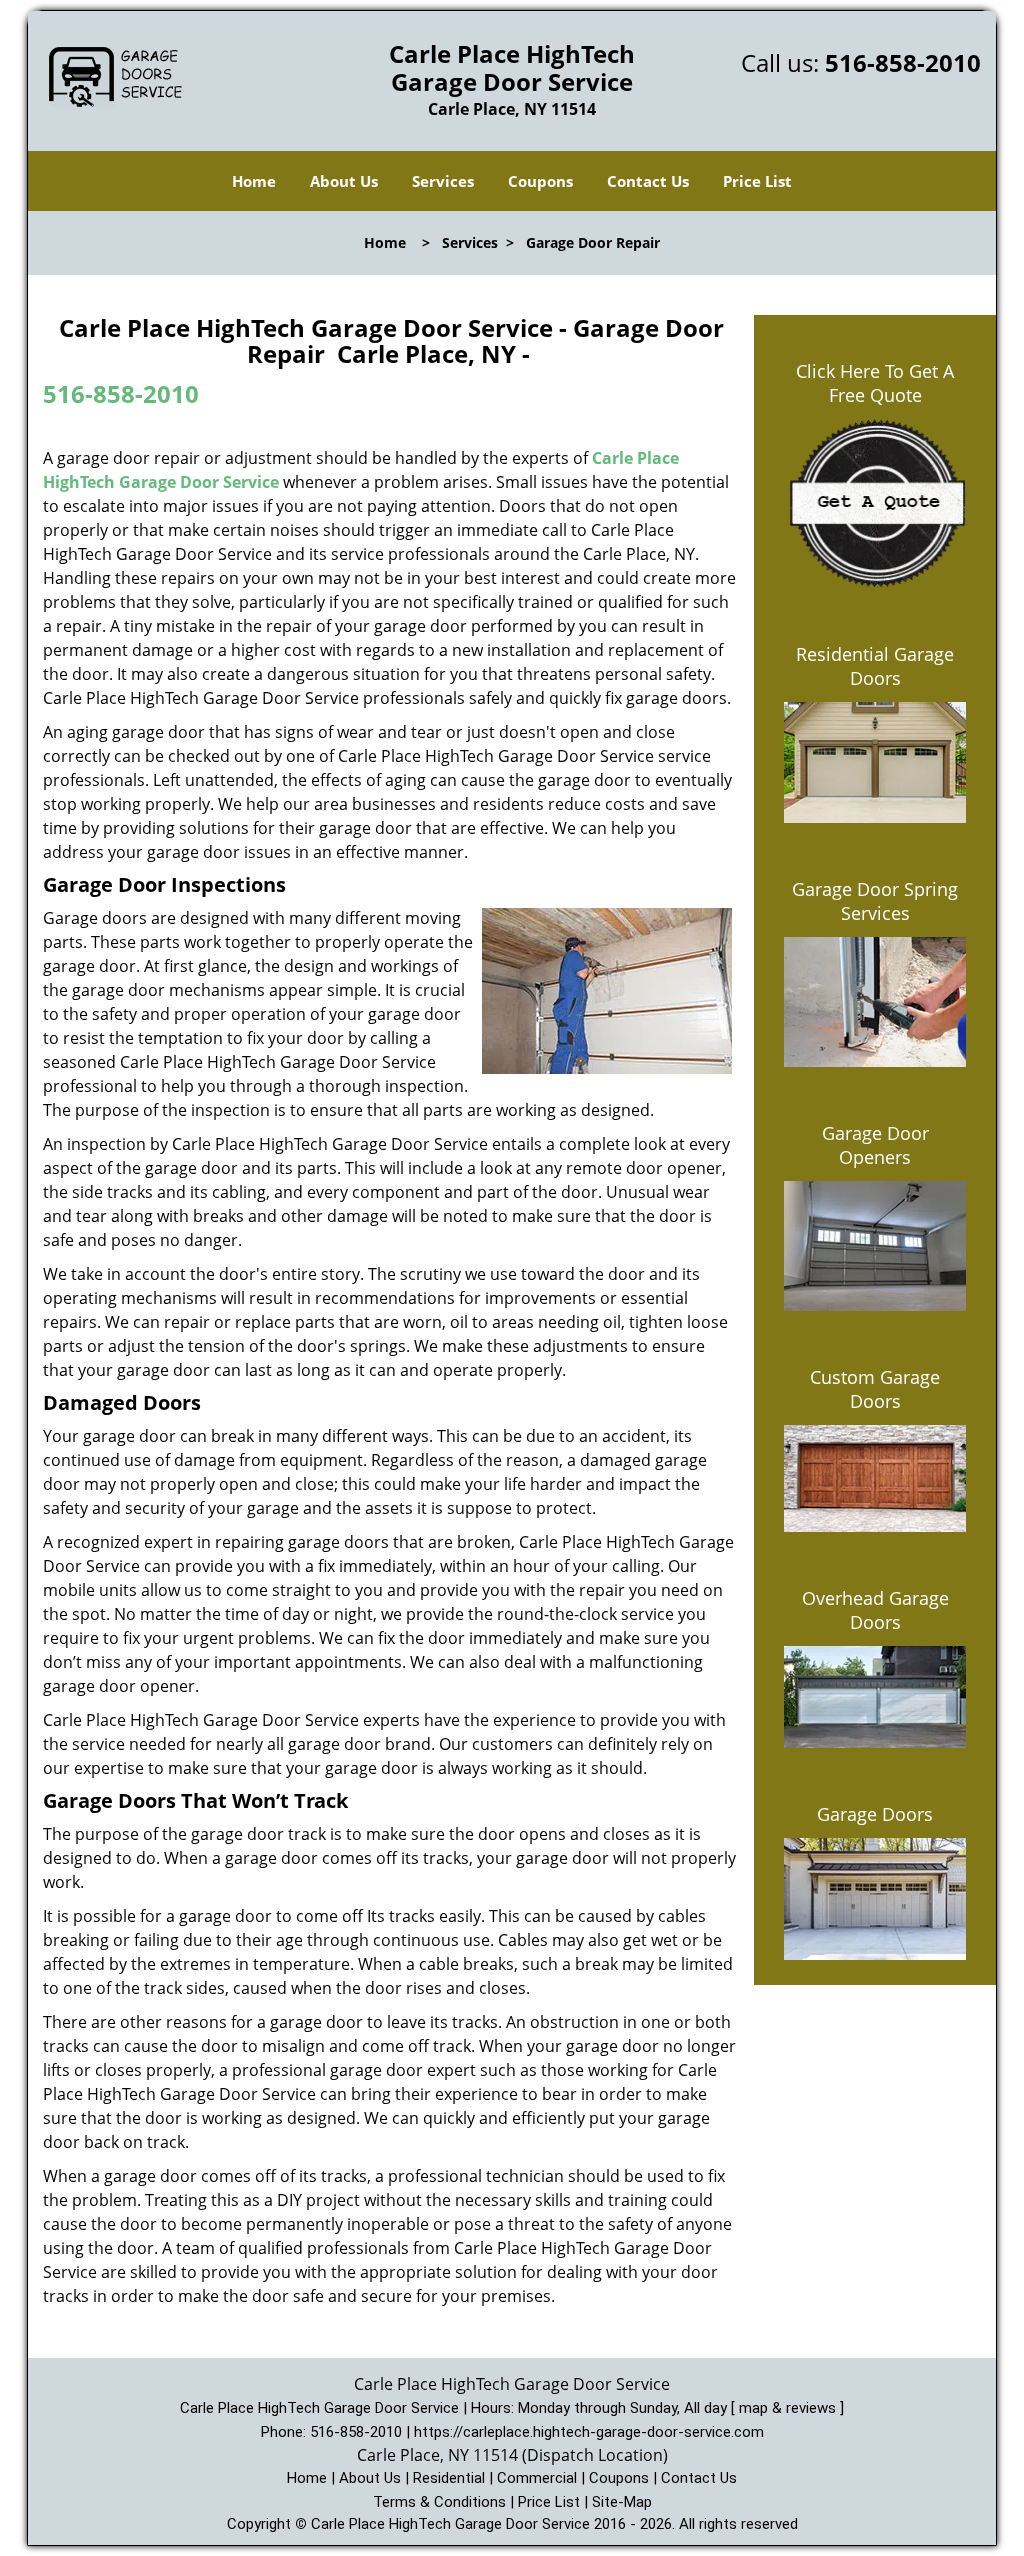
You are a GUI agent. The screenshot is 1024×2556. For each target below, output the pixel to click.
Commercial (537, 2478)
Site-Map (622, 2502)
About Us (344, 181)
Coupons (540, 181)
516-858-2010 (903, 62)
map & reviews (789, 2408)
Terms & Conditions (439, 2502)
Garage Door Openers (875, 1145)
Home (254, 181)
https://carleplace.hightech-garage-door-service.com (589, 2432)
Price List (757, 181)
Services (443, 181)
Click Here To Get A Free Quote (875, 383)
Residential (449, 2478)
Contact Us (648, 181)
